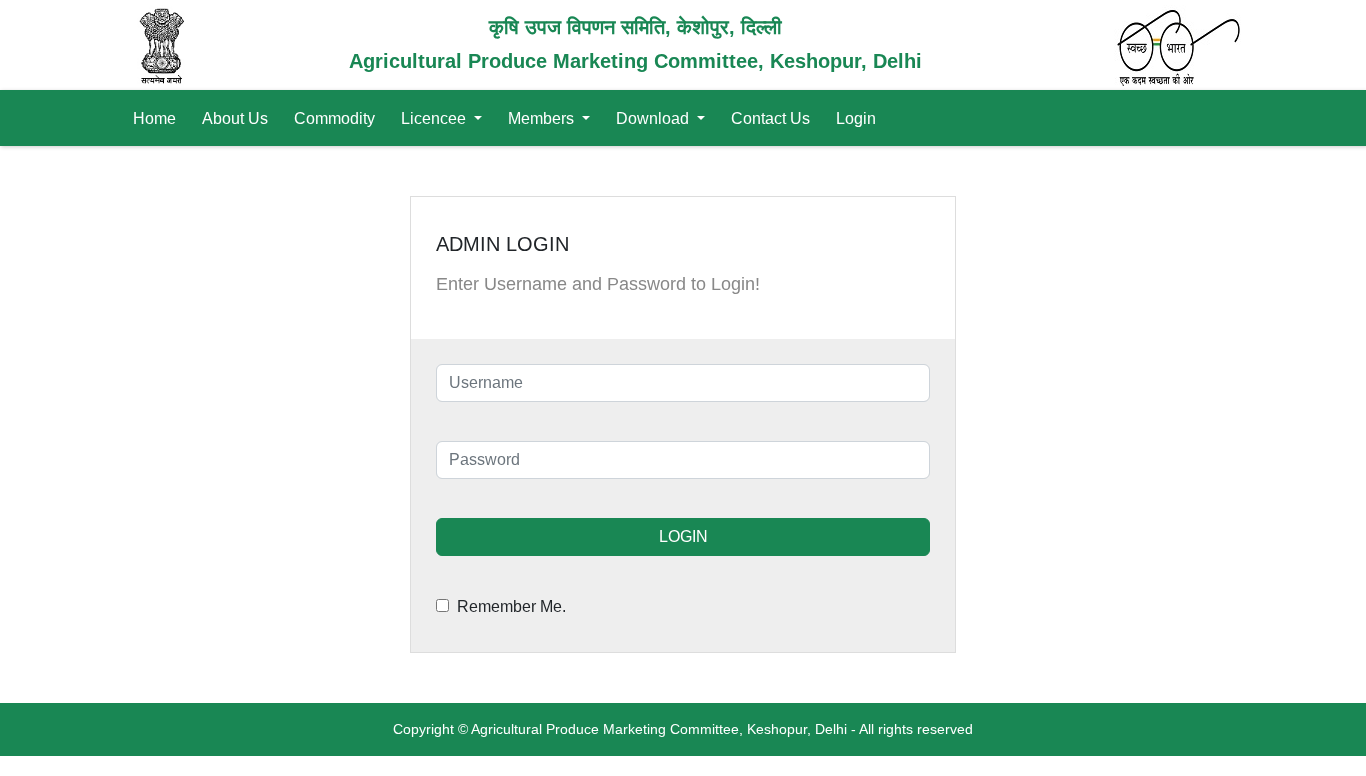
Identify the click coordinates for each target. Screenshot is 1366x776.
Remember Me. (507, 606)
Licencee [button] (435, 118)
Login (856, 118)
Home (154, 118)
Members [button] (543, 118)
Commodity (334, 118)
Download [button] (654, 118)
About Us (235, 118)
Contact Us (770, 118)
